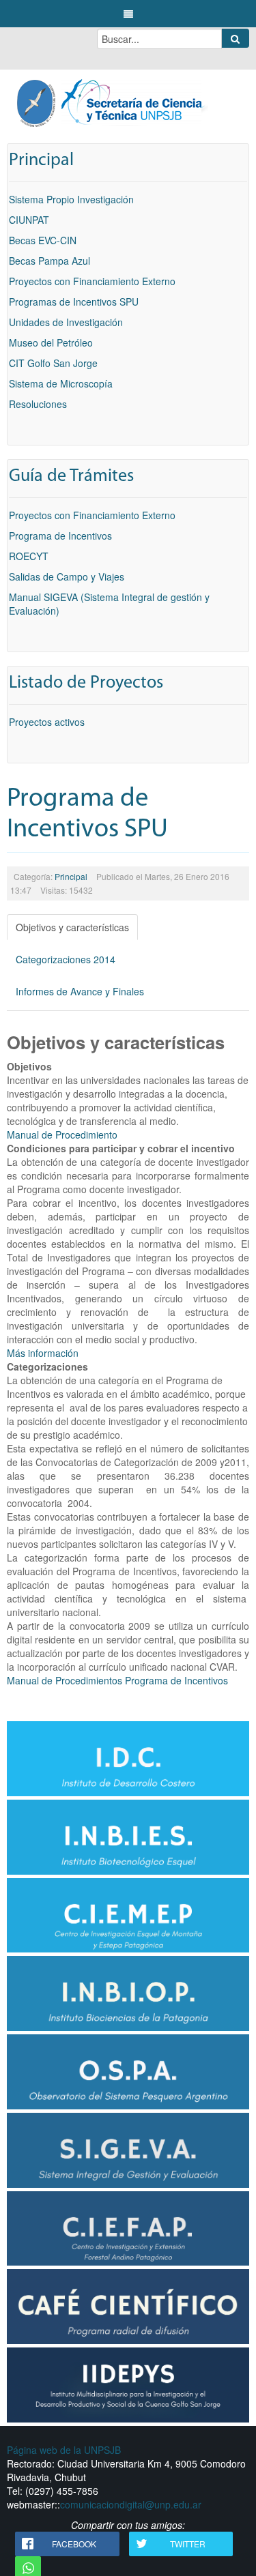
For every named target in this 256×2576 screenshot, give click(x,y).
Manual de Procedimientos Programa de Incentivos (117, 1680)
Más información (43, 1353)
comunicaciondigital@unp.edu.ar (131, 2504)
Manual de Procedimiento (62, 1135)
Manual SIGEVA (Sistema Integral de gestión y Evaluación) (109, 604)
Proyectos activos (47, 722)
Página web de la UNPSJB (64, 2450)
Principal (71, 876)
